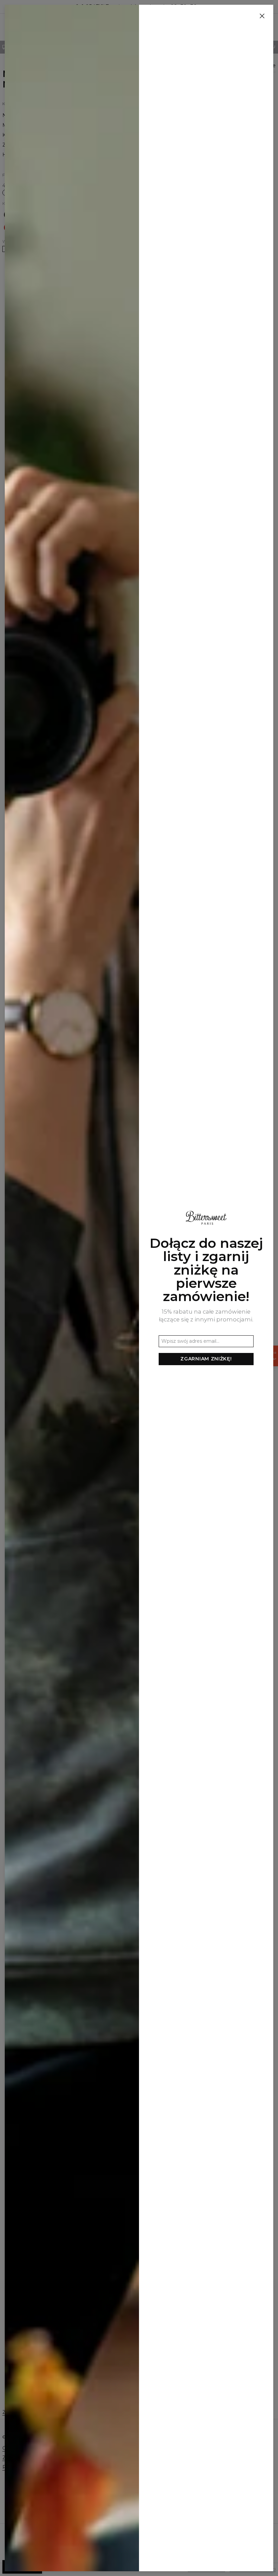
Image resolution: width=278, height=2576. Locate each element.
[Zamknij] (262, 16)
